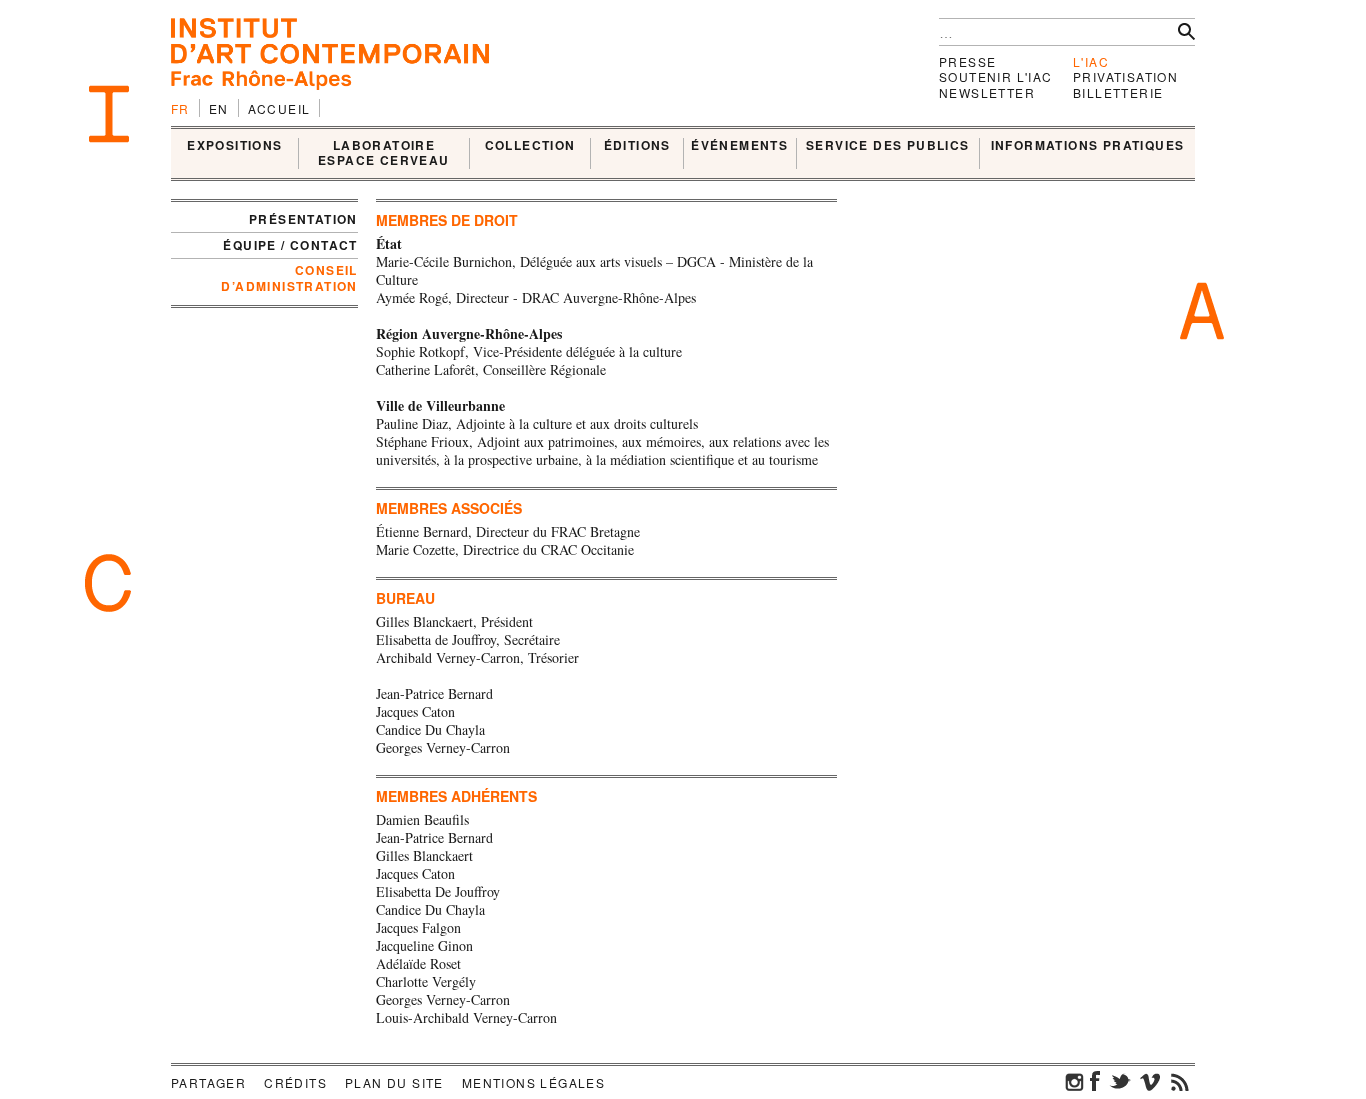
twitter (1120, 1081)
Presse (967, 61)
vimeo (1150, 1081)
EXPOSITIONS (234, 146)
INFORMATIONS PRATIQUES (1088, 146)
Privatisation (1125, 76)
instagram (1075, 1081)
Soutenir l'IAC (996, 76)
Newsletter (987, 92)
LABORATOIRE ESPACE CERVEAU (384, 153)
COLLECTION (530, 146)
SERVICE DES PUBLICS (888, 146)
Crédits (295, 1082)
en (219, 108)
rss (1180, 1081)
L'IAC (1091, 61)
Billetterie (1118, 92)
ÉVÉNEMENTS (739, 146)
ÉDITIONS (637, 146)
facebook (1095, 1081)
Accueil (279, 108)
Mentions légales (533, 1082)
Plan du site (394, 1082)
